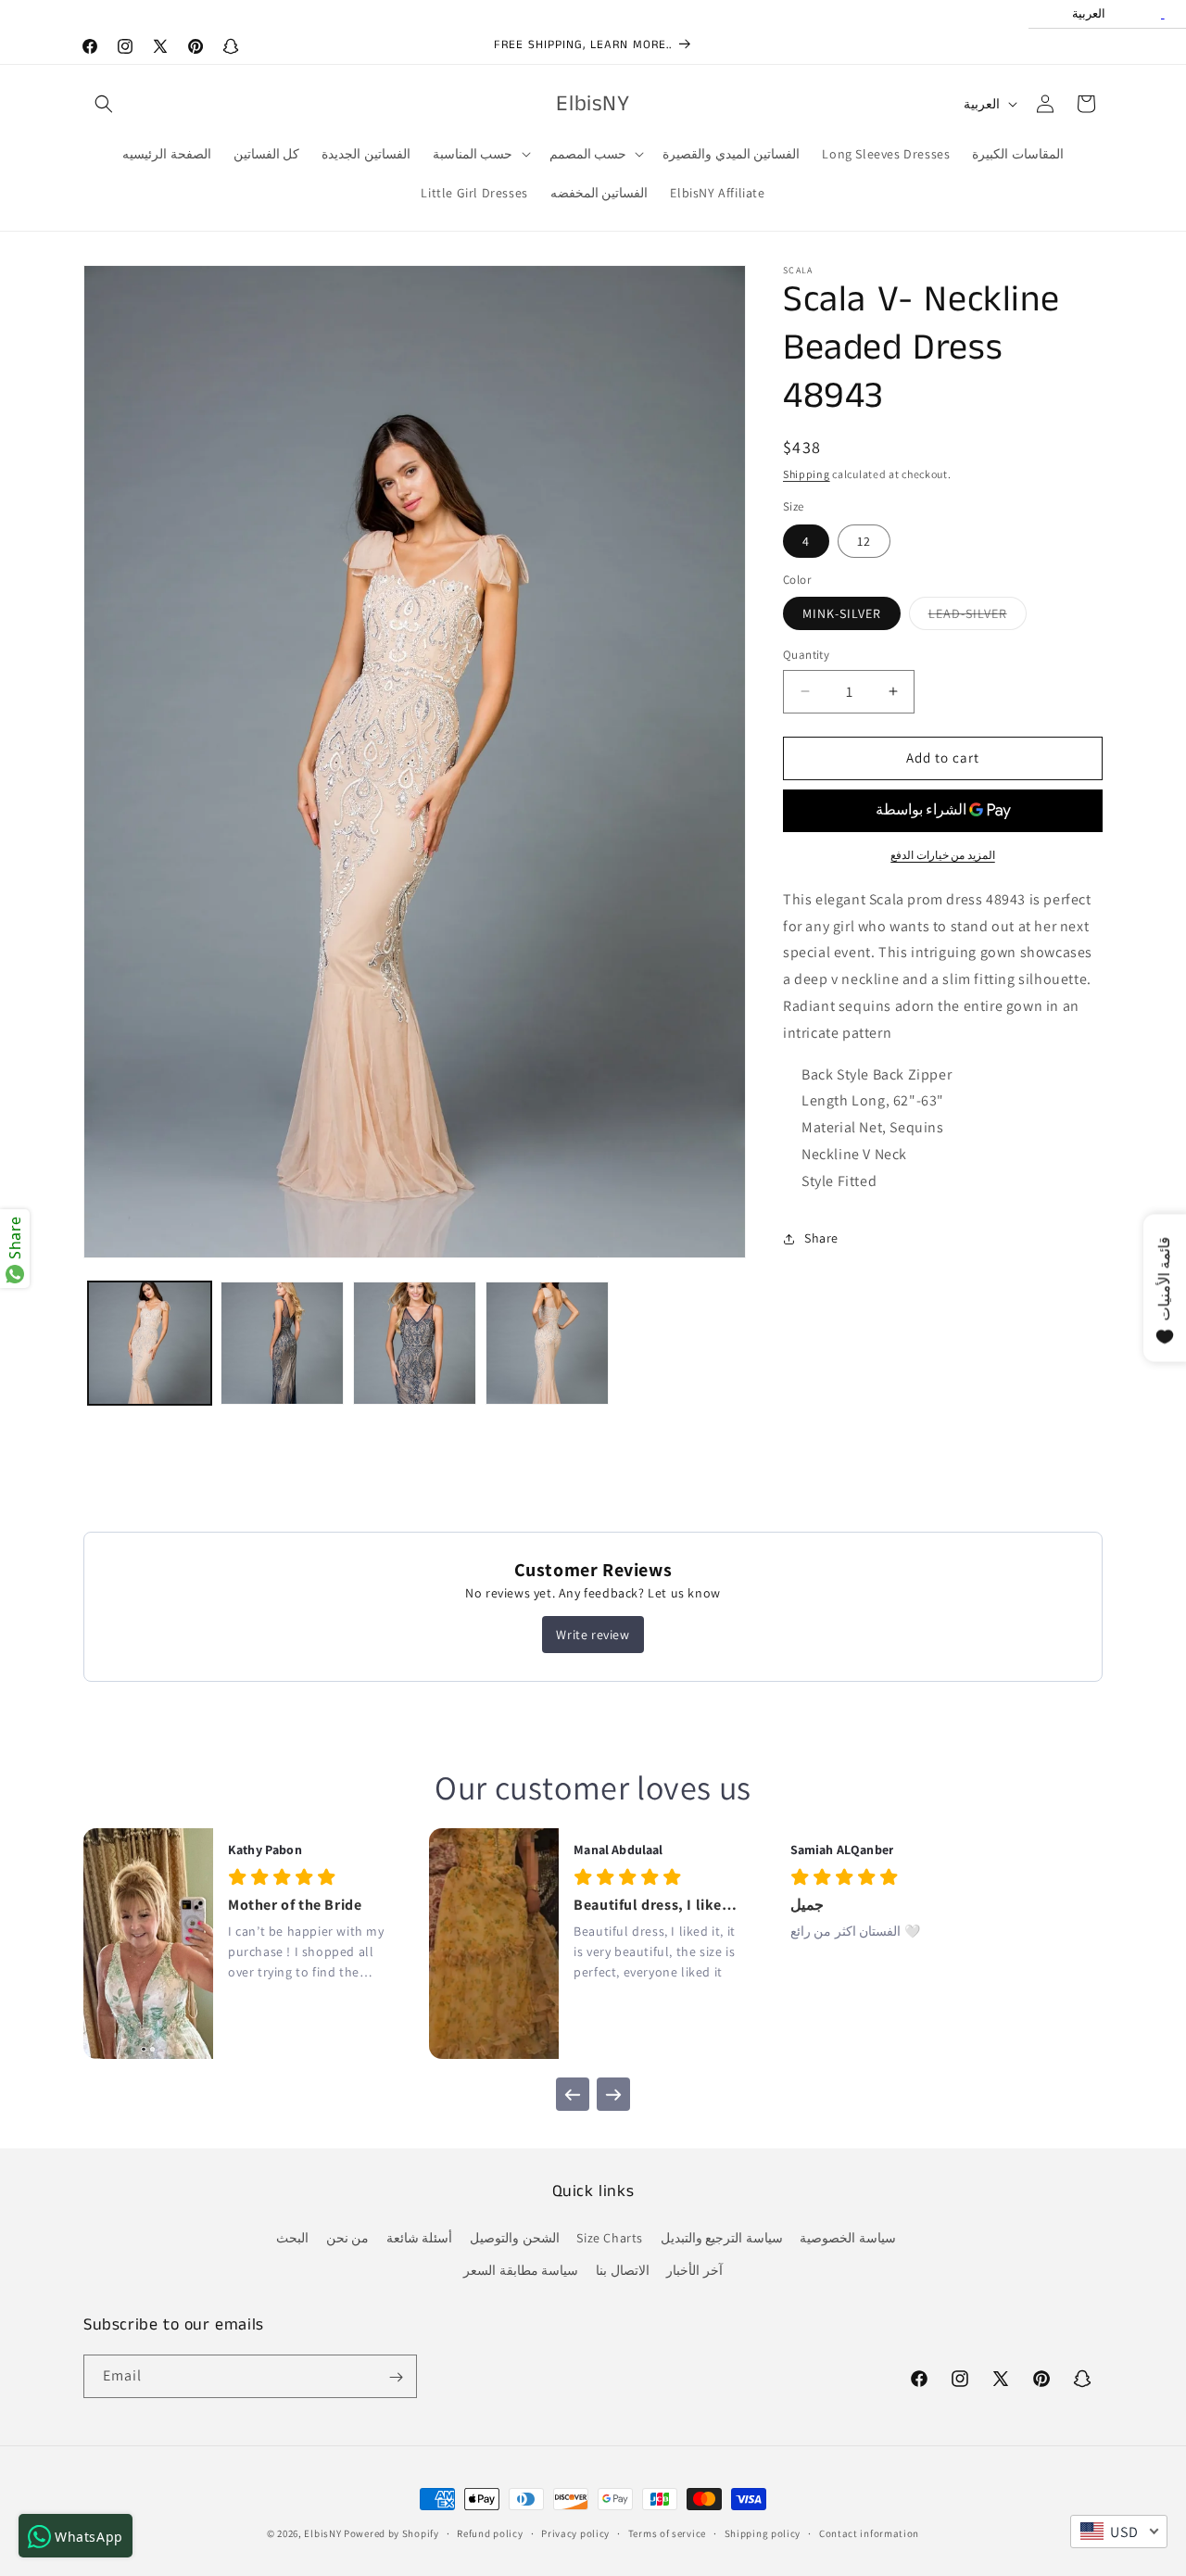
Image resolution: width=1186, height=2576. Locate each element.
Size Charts (610, 2238)
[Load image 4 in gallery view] (547, 1343)
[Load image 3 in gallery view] (415, 1343)
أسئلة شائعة (420, 2238)
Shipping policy (763, 2532)
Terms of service (667, 2532)
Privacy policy (575, 2532)
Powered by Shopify (391, 2533)
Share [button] (821, 1238)
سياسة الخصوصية (848, 2238)
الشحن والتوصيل (515, 2238)
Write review (593, 1635)
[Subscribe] (396, 2377)
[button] (104, 104)
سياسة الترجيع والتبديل (722, 2238)
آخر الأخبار (694, 2270)
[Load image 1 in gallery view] (150, 1343)
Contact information (869, 2532)
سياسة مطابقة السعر (521, 2270)
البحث (292, 2238)
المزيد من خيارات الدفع (943, 855)
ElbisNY (322, 2533)
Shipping (807, 474)
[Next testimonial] (613, 2094)
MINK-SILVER (842, 613)
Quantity (806, 655)
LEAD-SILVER (978, 617)
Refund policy (490, 2532)
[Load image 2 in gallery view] (282, 1343)
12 (864, 541)
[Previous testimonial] (573, 2094)
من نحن (348, 2238)
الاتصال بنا (623, 2270)
